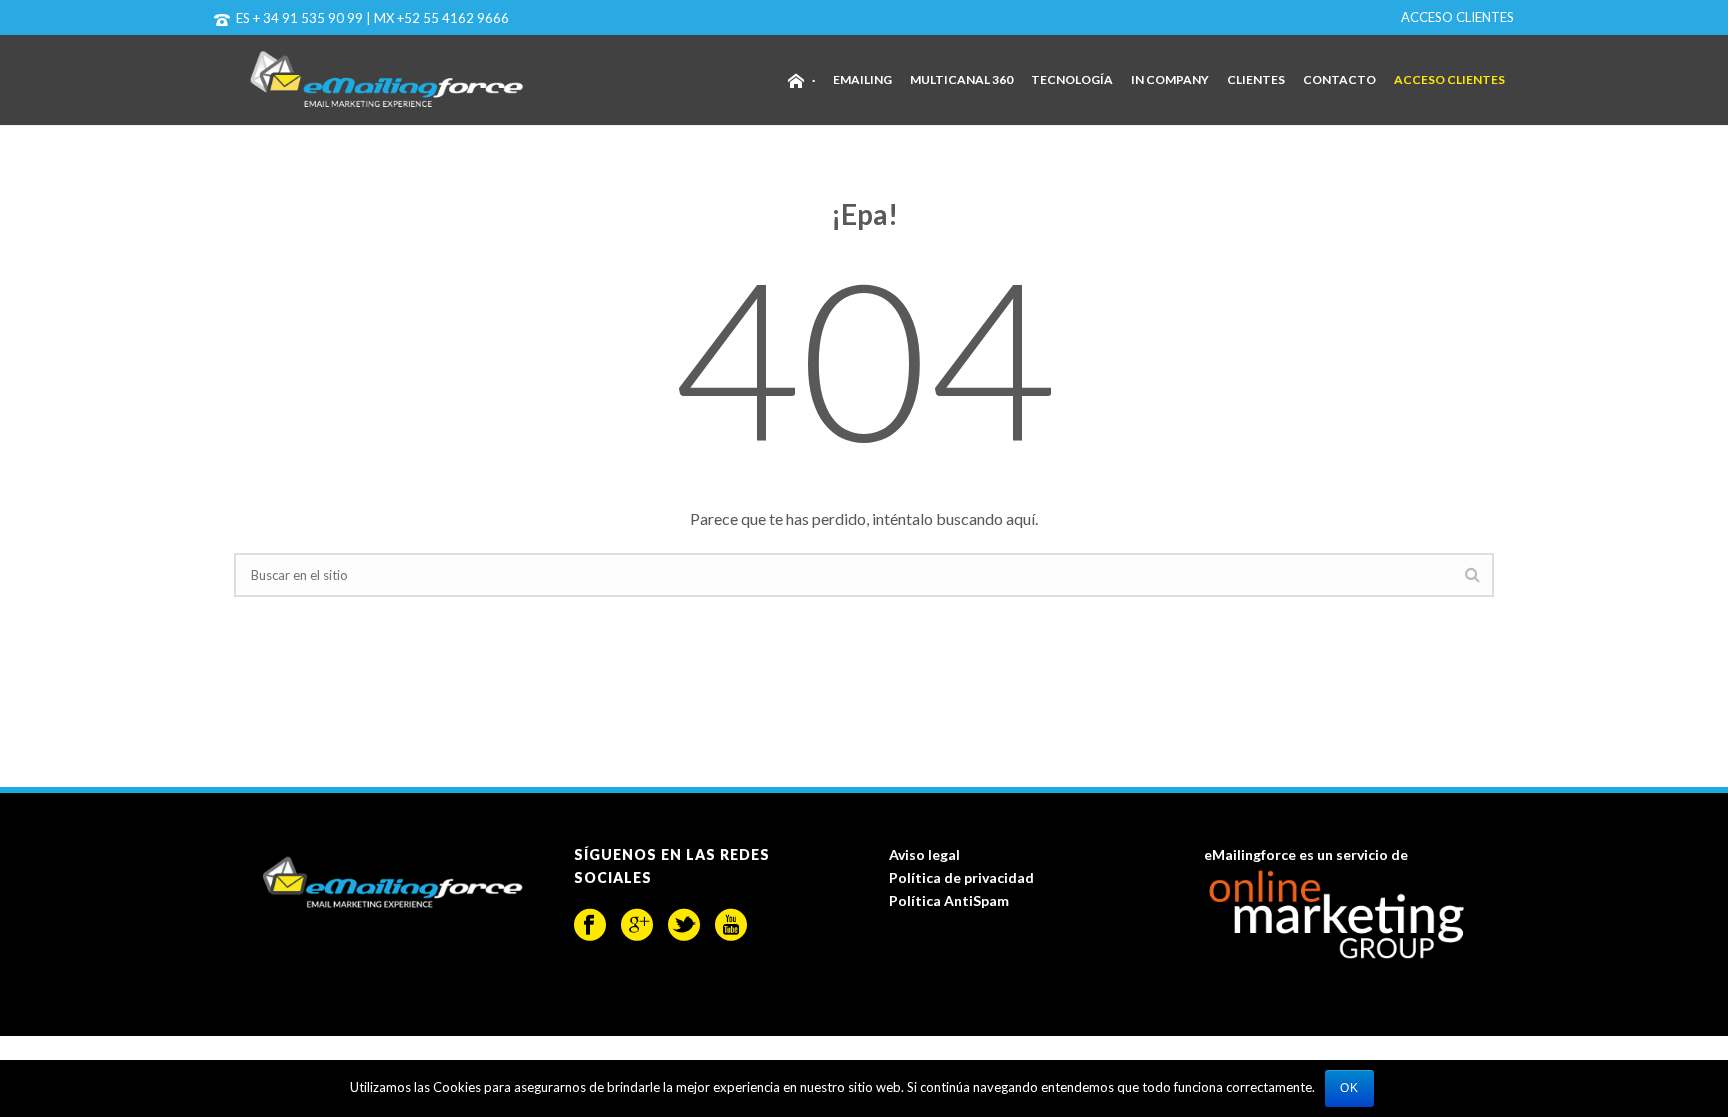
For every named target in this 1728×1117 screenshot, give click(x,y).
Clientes (1256, 79)
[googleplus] (637, 925)
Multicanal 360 (961, 79)
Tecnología (1072, 79)
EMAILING (862, 79)
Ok (1349, 1088)
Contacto (1339, 79)
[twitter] (684, 925)
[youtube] (731, 925)
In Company (1170, 79)
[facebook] (590, 925)
